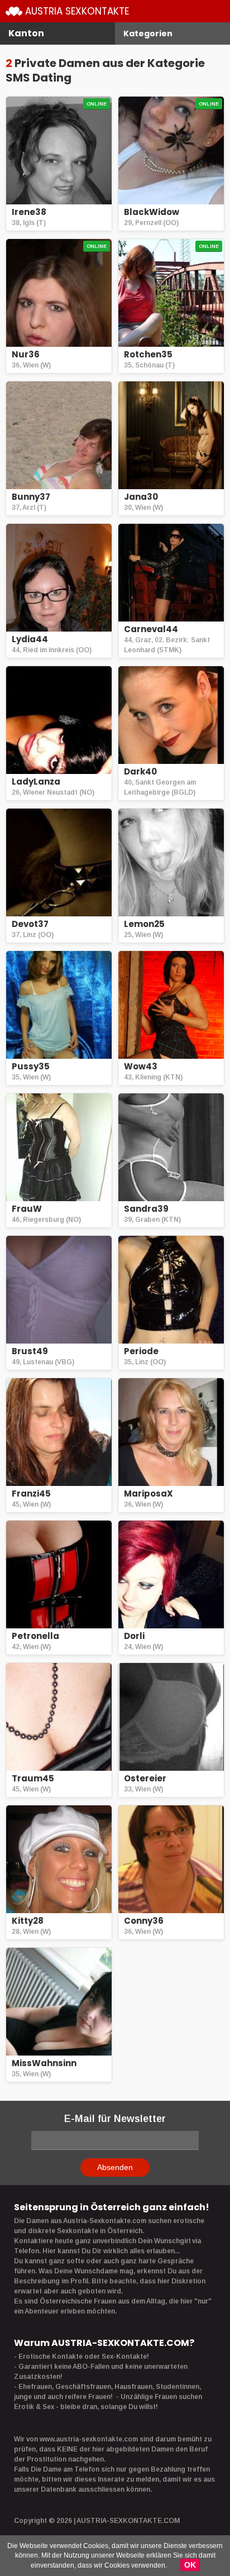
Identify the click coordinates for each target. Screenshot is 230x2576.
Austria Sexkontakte (77, 11)
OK (190, 2565)
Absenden (115, 2167)
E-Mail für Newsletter (115, 2119)
